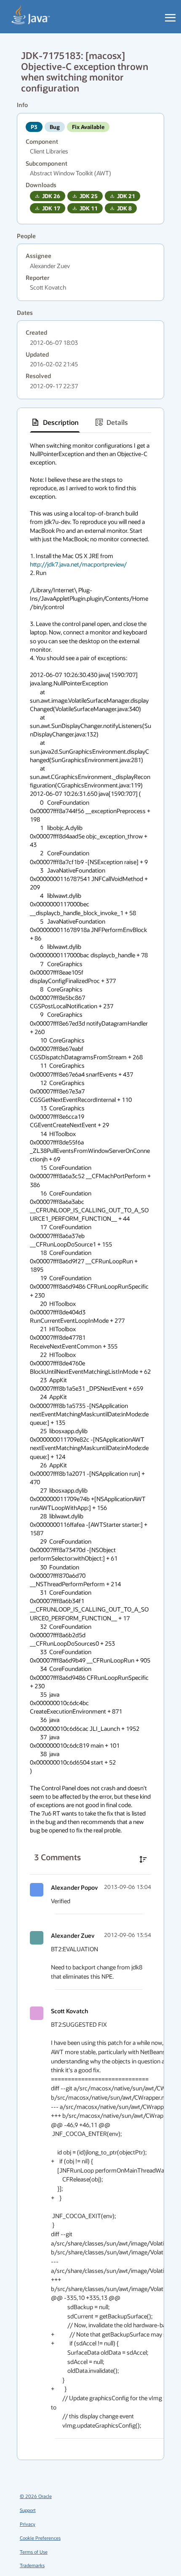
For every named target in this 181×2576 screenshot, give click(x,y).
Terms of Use (34, 2552)
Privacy (28, 2524)
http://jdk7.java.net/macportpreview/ (78, 564)
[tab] (55, 422)
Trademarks (32, 2565)
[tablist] (90, 423)
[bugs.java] (31, 15)
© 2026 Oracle (36, 2496)
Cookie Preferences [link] (40, 2538)
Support (28, 2510)
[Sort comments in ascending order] (143, 1859)
